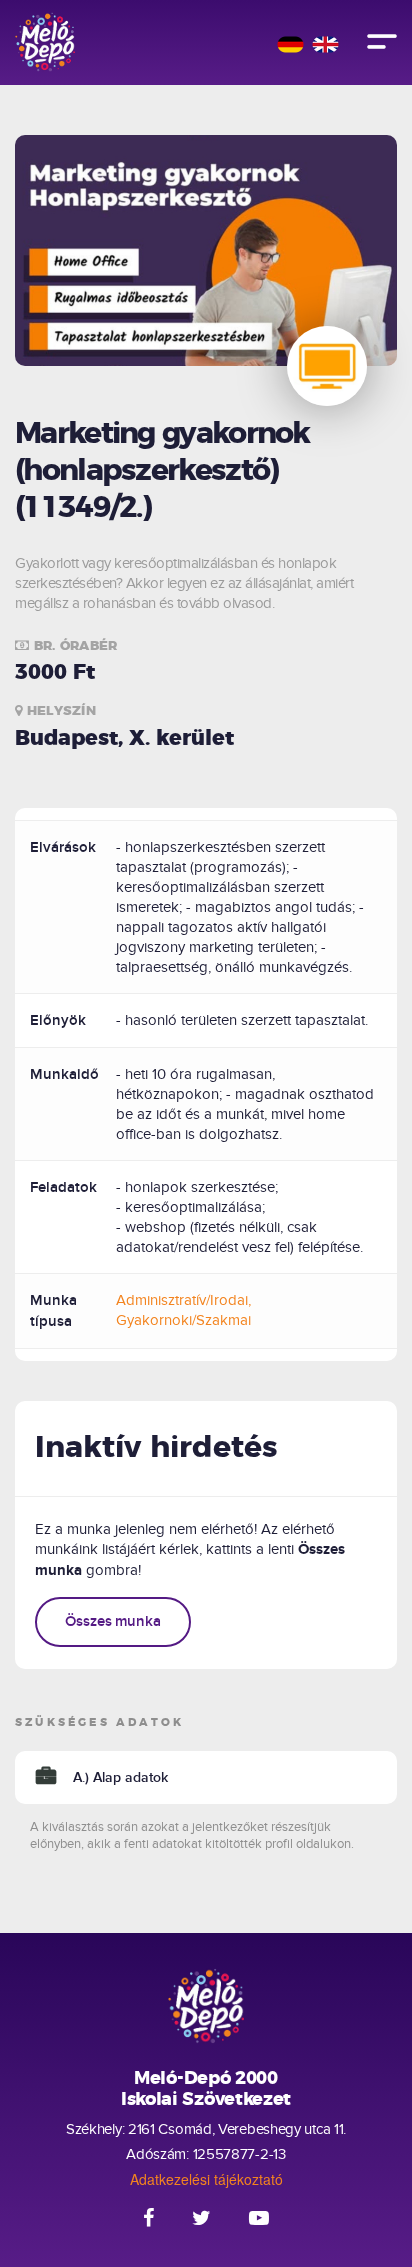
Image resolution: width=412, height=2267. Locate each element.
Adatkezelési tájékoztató (206, 2179)
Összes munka (113, 1621)
